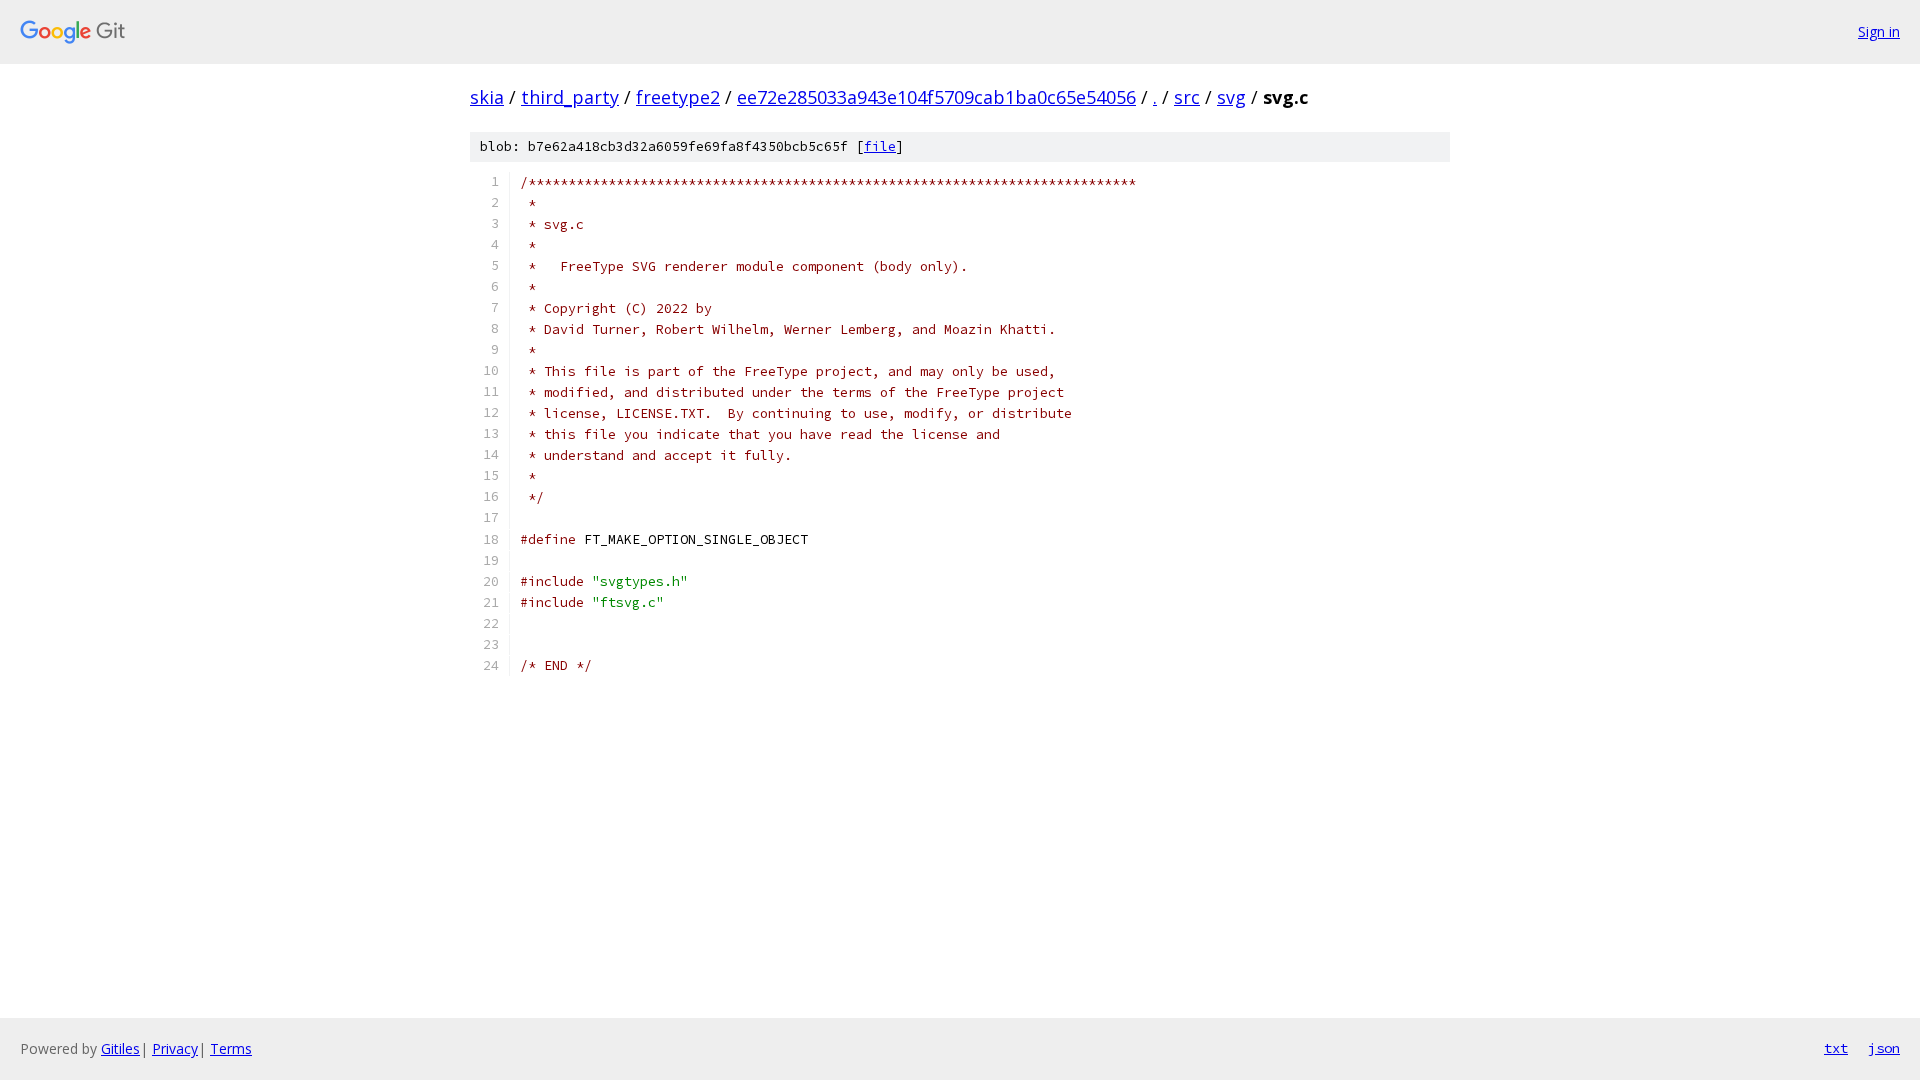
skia (487, 97)
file (880, 146)
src (1187, 97)
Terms (231, 1048)
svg (1231, 97)
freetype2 (678, 97)
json (1884, 1048)
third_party (570, 97)
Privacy (175, 1048)
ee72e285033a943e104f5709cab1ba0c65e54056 (936, 97)
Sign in (1879, 31)
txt (1836, 1048)
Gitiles (120, 1048)
